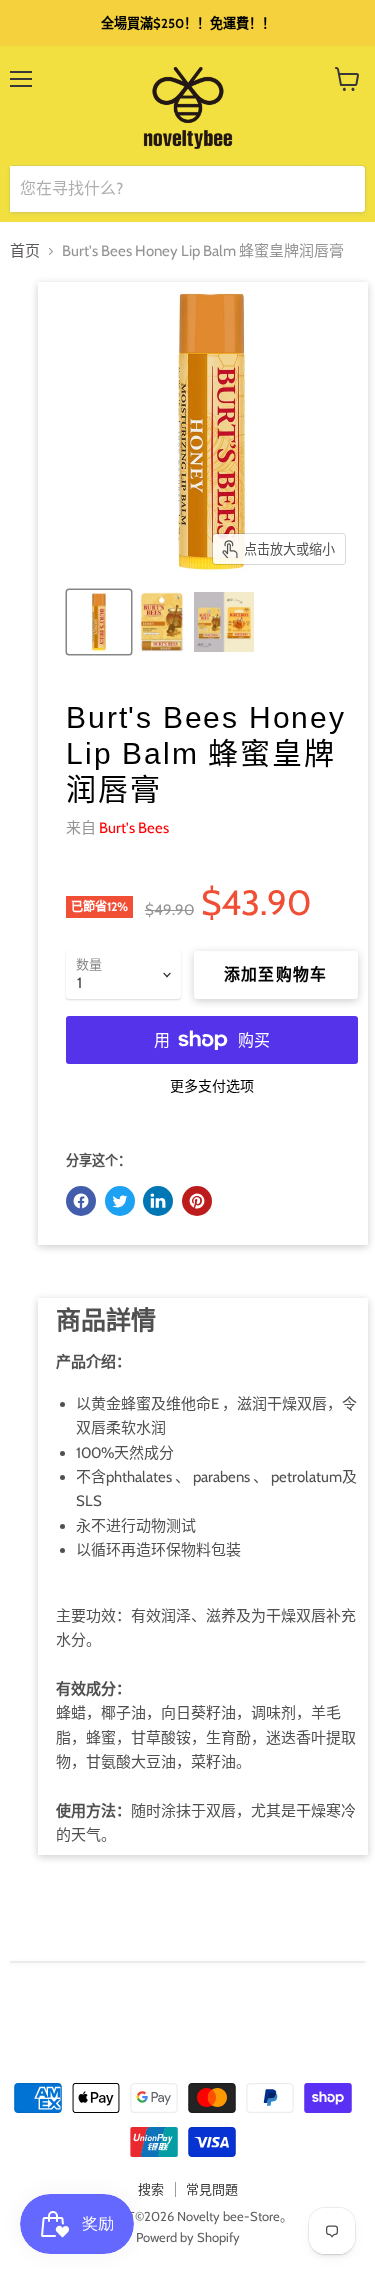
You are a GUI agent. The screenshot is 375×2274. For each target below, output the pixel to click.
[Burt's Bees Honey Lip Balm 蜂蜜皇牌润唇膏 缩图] (99, 622)
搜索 (151, 2189)
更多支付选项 (212, 1086)
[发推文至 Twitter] (120, 1201)
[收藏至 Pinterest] (197, 1201)
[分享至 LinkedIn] (158, 1201)
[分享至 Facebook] (81, 1201)
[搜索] (338, 189)
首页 (25, 251)
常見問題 (212, 2189)
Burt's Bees (134, 828)
